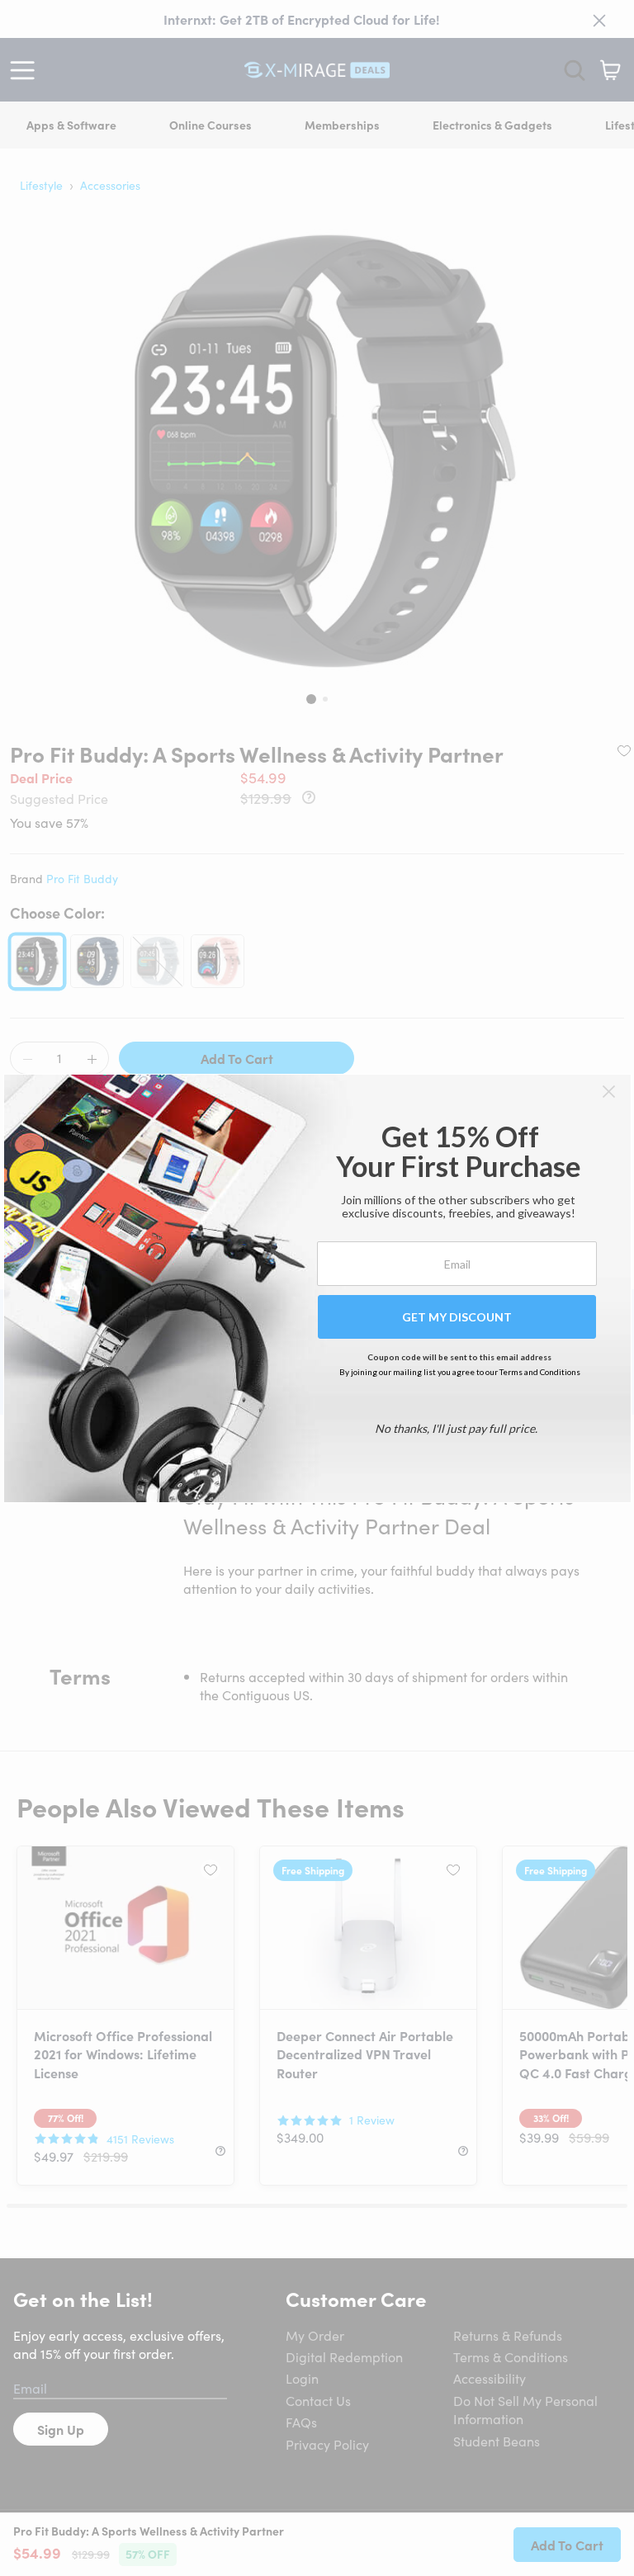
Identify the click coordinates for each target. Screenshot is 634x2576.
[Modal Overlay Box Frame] (317, 1288)
